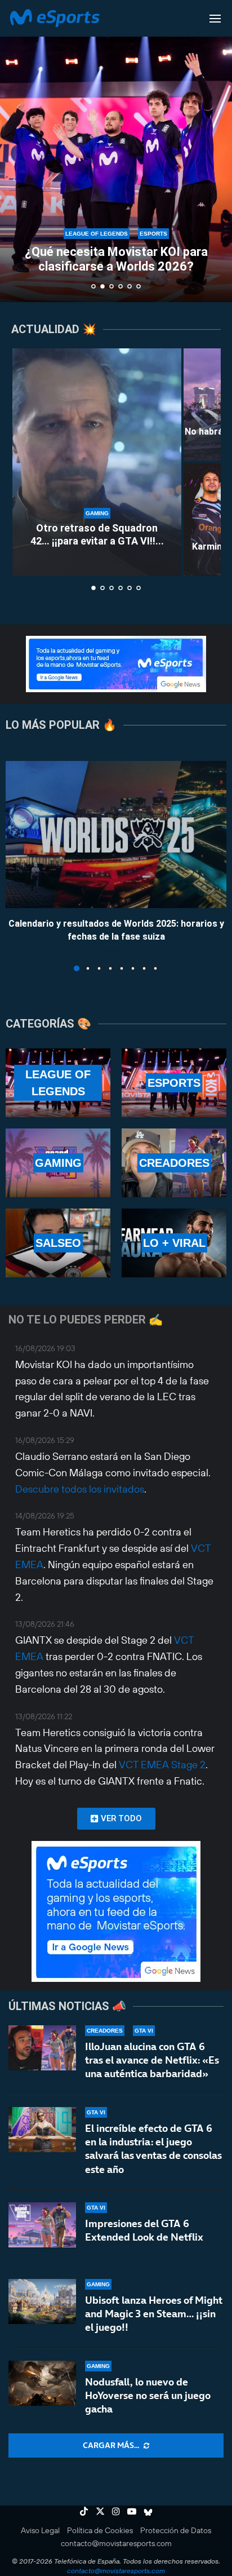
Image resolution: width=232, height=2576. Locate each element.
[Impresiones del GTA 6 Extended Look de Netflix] (42, 2225)
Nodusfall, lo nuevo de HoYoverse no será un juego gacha (148, 2396)
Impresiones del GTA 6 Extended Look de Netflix (144, 2230)
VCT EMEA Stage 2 (162, 1765)
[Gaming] (58, 1163)
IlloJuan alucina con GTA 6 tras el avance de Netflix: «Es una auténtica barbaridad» (152, 2060)
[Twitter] (100, 2511)
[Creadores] (174, 1163)
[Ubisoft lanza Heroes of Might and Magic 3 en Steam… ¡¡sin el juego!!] (42, 2301)
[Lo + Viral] (174, 1243)
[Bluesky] (148, 2511)
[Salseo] (58, 1243)
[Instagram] (116, 2511)
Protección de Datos (176, 2530)
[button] (15, 151)
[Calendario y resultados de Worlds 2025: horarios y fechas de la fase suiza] (116, 835)
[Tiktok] (84, 2511)
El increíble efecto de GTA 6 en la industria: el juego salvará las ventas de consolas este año (153, 2149)
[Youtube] (132, 2511)
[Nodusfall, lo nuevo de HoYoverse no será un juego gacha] (42, 2383)
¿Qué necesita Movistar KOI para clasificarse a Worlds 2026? (116, 259)
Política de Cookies (100, 2530)
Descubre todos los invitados (80, 1489)
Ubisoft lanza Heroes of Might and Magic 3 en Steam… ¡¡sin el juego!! (154, 2314)
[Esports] (174, 1083)
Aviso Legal (40, 2530)
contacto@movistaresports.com (116, 2543)
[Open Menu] (215, 19)
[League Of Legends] (58, 1083)
